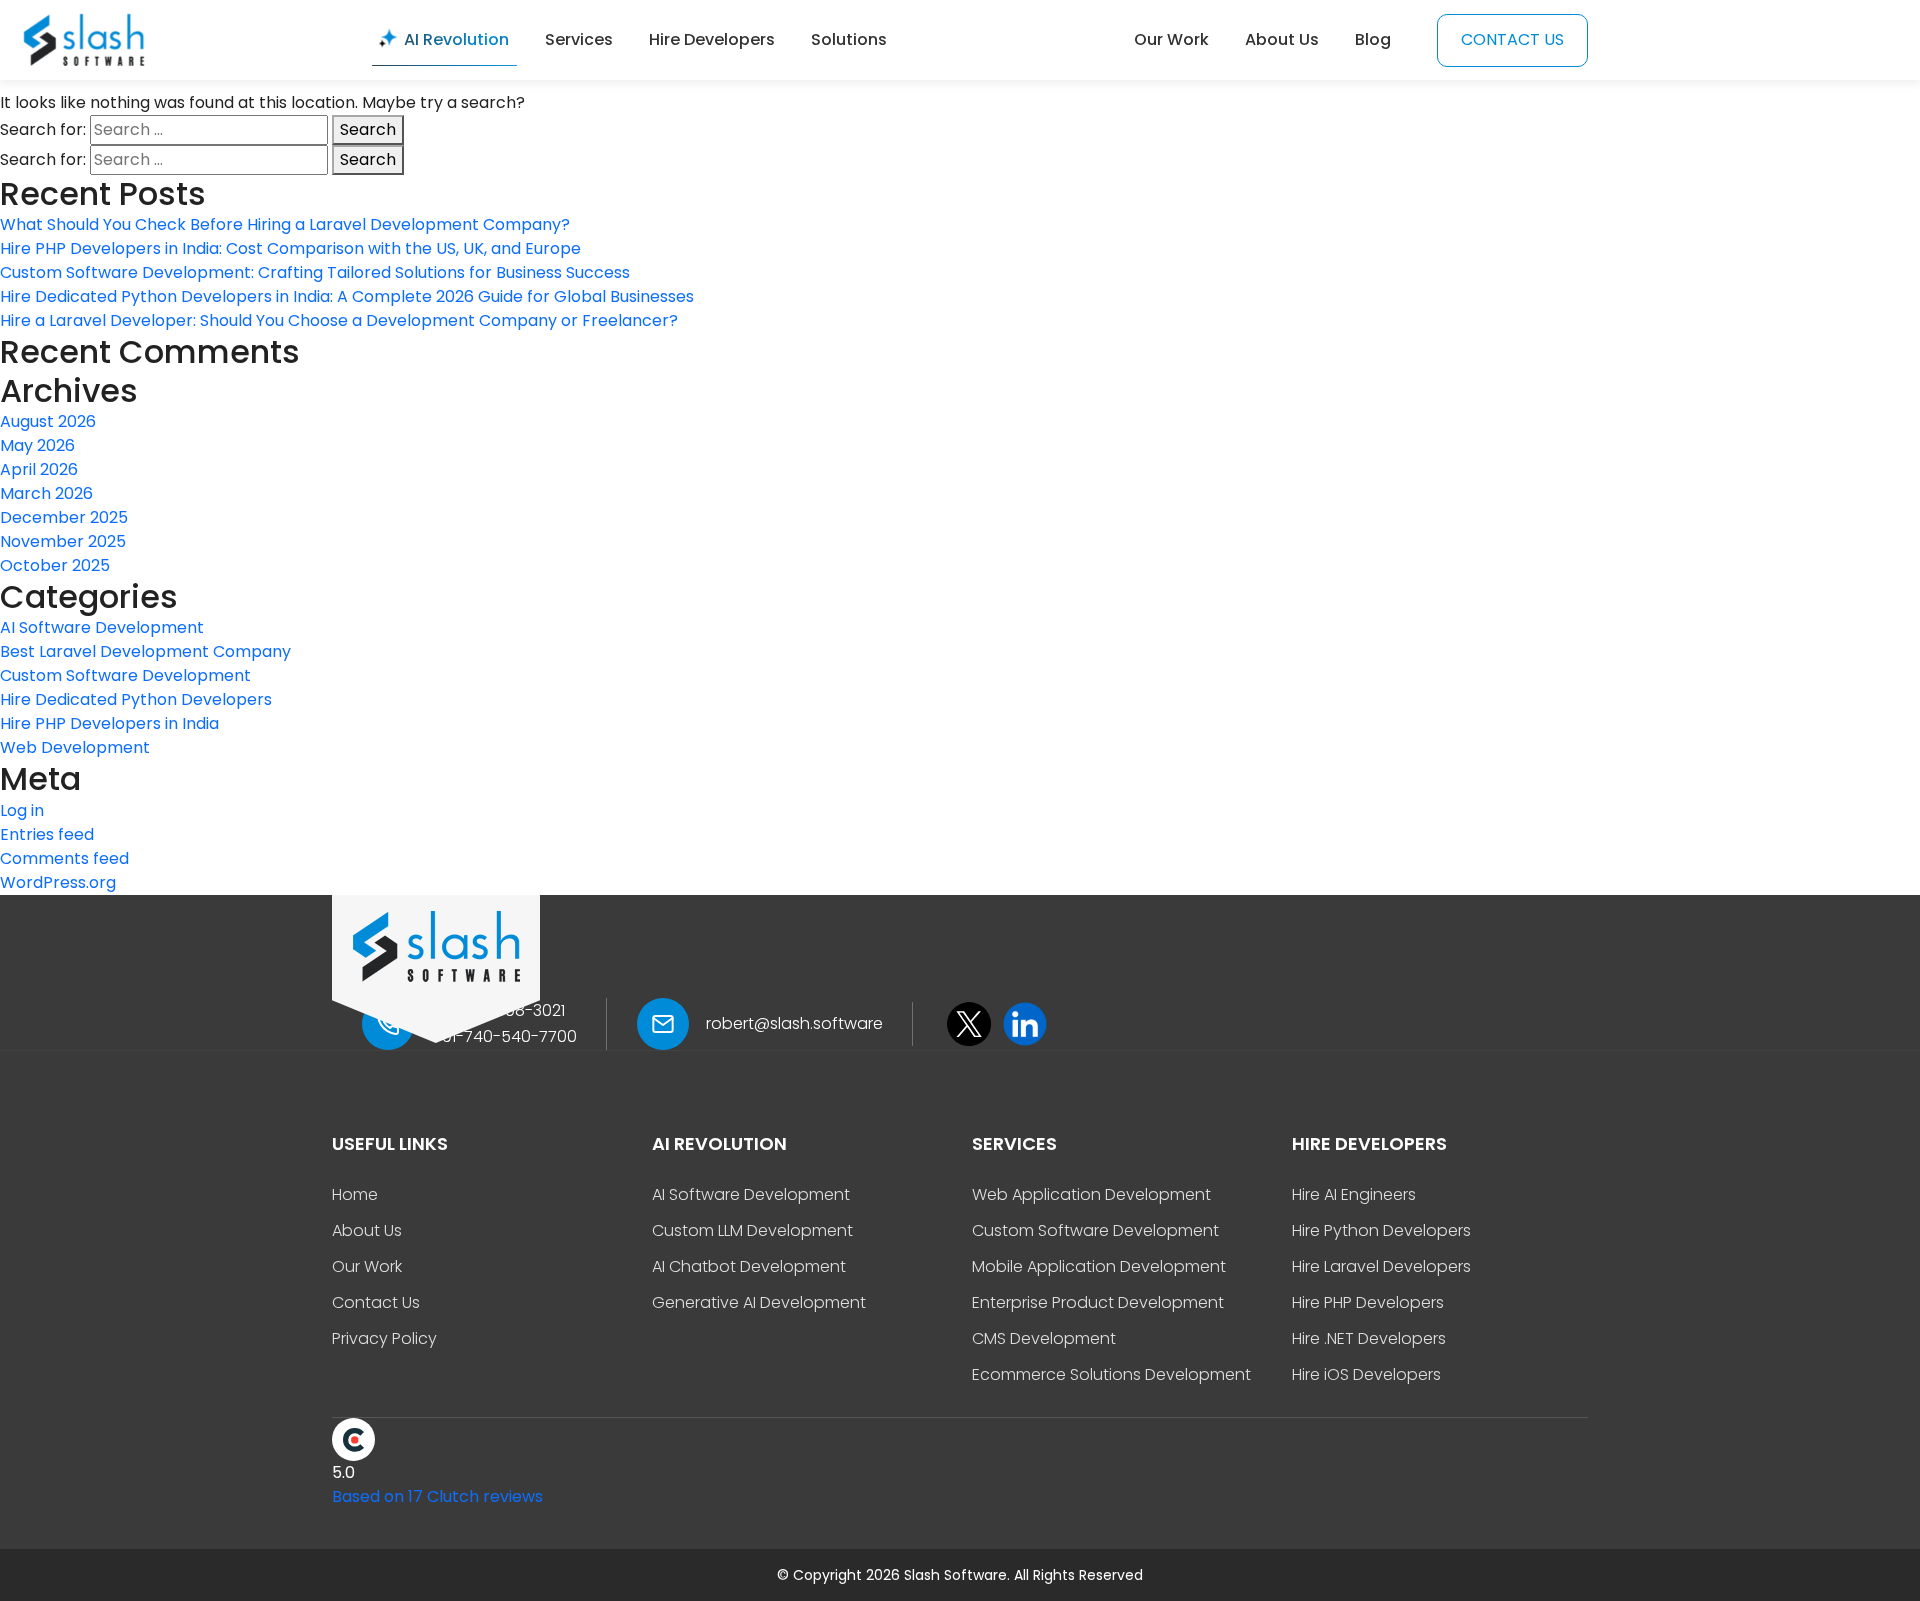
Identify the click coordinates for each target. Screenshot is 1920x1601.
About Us (1282, 39)
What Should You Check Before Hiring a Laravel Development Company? (285, 224)
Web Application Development (1091, 1194)
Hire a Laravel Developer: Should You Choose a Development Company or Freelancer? (339, 320)
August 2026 (48, 421)
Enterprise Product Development (1098, 1302)
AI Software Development (102, 627)
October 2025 (55, 565)
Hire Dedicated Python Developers (136, 699)
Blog (1373, 39)
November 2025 (63, 541)
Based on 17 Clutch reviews (437, 1496)
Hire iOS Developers (1366, 1374)
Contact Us (376, 1302)
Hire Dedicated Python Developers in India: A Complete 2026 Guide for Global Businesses (349, 296)
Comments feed (64, 858)
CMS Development (1044, 1338)
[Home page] (84, 38)
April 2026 (39, 469)
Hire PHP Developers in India (109, 723)
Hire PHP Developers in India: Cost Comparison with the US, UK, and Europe (290, 248)
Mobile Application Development (1099, 1266)
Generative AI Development (759, 1302)
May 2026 (37, 445)
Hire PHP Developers (1368, 1302)
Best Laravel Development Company (145, 651)
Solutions (849, 39)
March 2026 (46, 493)
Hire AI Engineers (1354, 1194)
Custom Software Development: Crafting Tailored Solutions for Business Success (317, 272)
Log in (22, 810)
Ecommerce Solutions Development (1111, 1374)
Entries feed (47, 834)
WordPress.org (58, 882)
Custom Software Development (125, 675)
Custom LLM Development (752, 1230)
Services (579, 39)
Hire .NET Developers (1369, 1338)
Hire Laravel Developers (1381, 1266)
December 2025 (64, 517)
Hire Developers (712, 39)
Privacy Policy (384, 1338)
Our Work (1171, 39)
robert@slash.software (794, 1023)
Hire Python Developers (1381, 1230)
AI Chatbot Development (749, 1266)
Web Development (75, 747)
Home (355, 1194)
